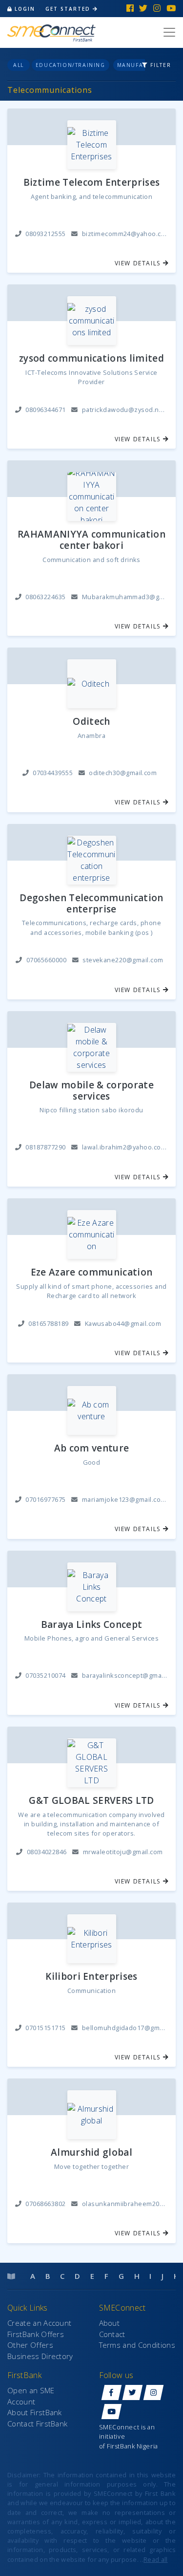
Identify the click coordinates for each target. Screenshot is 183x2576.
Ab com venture (91, 1448)
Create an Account (39, 2323)
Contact (112, 2334)
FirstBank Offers (36, 2334)
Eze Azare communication (91, 1272)
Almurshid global (91, 2153)
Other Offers (30, 2345)
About (110, 2323)
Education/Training (71, 65)
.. (154, 2559)
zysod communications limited (91, 358)
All (19, 65)
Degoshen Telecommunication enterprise (91, 904)
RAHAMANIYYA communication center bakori (91, 540)
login (25, 9)
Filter (160, 65)
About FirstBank (35, 2412)
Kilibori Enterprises (91, 1977)
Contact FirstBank (37, 2424)
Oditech (91, 722)
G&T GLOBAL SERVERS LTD (91, 1801)
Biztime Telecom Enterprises (92, 183)
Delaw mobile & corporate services (91, 1091)
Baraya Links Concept (91, 1625)
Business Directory (40, 2356)
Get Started (69, 9)
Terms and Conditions (137, 2345)
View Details (139, 263)
